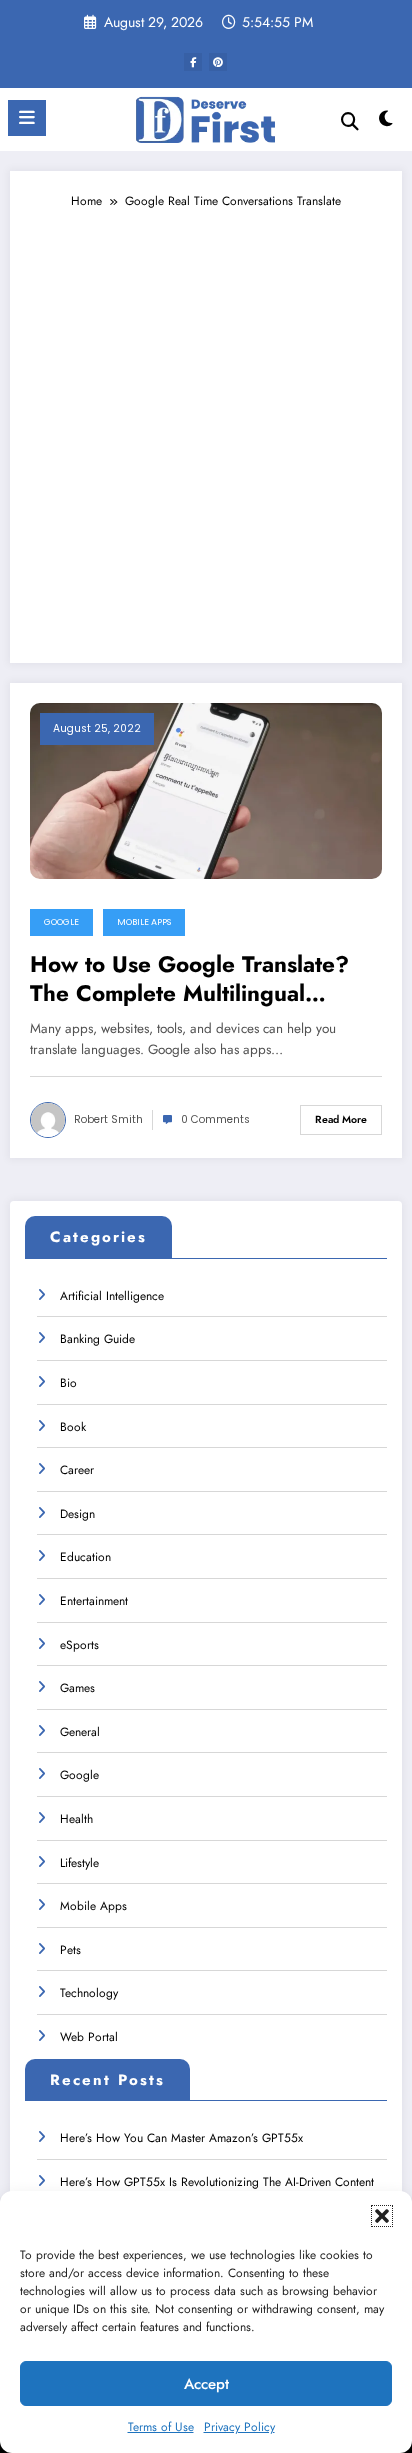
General (80, 1732)
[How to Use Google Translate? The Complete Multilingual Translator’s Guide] (206, 790)
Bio (68, 1383)
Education (85, 1557)
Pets (70, 1950)
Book (73, 1427)
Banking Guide (97, 1339)
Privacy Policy (239, 2427)
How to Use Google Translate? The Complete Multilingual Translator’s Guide (189, 979)
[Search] (350, 121)
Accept (206, 2384)
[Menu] (27, 118)
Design (77, 1514)
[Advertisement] (206, 427)
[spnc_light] (386, 123)
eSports (79, 1645)
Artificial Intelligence (112, 1296)
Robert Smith (108, 1119)
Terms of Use (161, 2427)
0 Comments (215, 1119)
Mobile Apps (144, 922)
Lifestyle (79, 1863)
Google (61, 922)
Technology (89, 1993)
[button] (382, 2216)
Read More (341, 1119)
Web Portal (89, 2037)
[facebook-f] (193, 62)
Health (76, 1819)
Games (77, 1688)
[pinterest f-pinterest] (218, 62)
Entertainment (94, 1601)
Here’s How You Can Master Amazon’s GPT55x (181, 2138)
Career (77, 1470)
